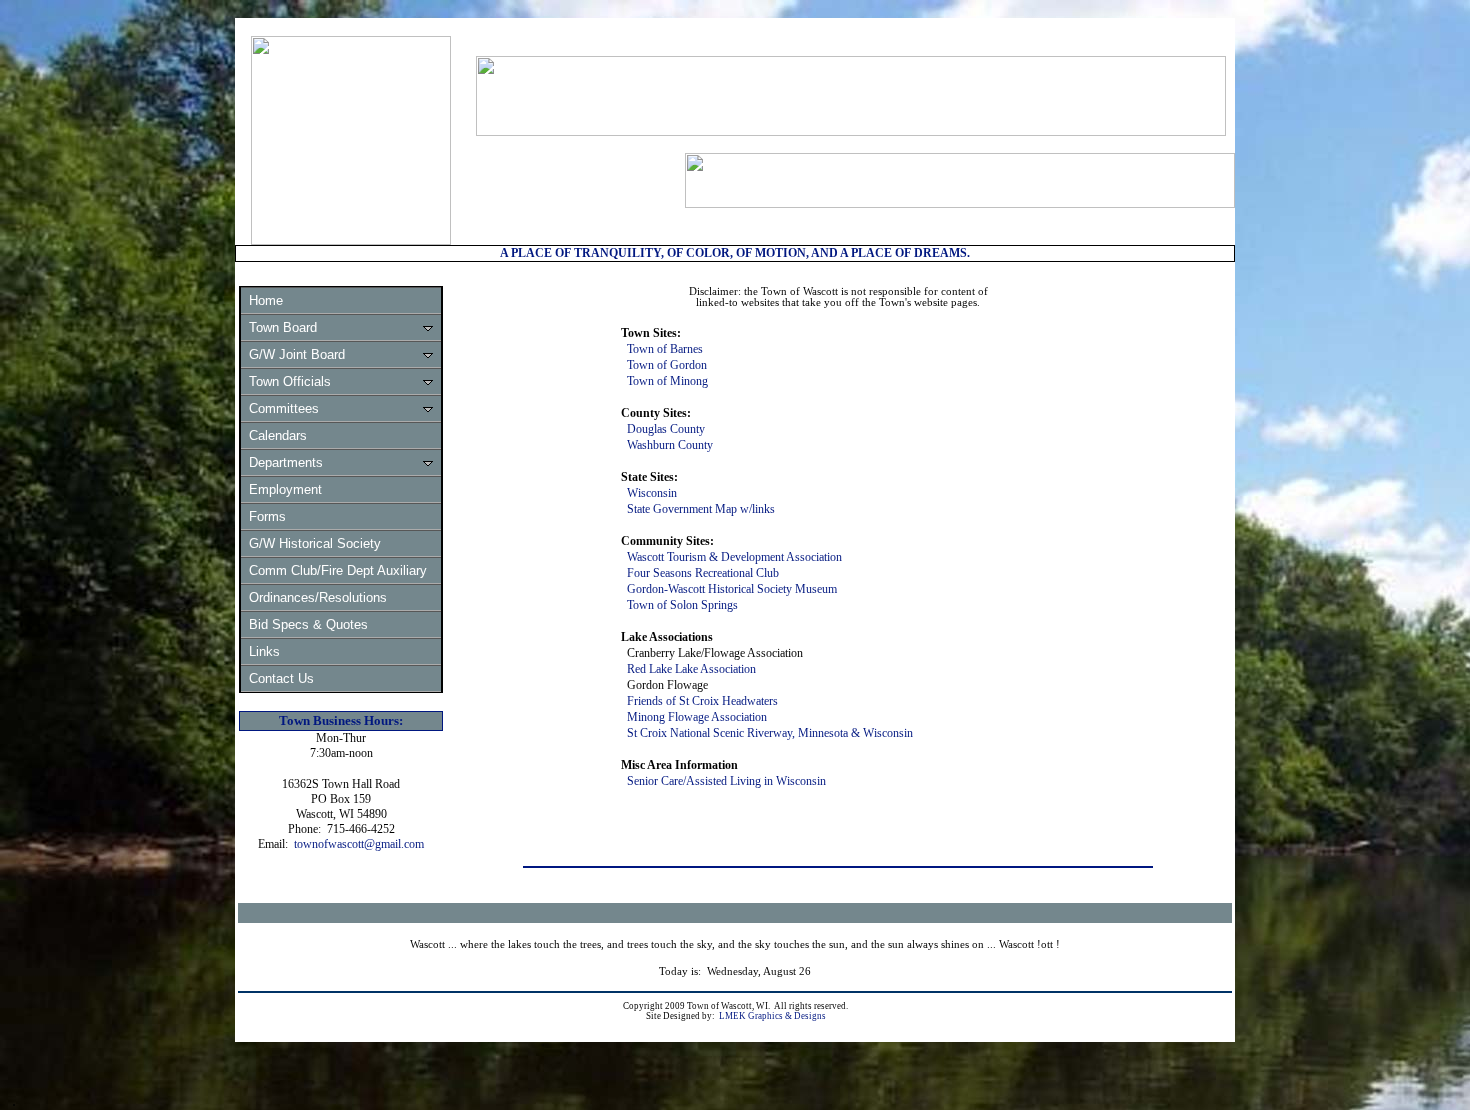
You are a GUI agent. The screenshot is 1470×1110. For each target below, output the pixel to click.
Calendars (278, 435)
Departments (286, 462)
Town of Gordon (667, 365)
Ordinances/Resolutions (318, 597)
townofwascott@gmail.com (359, 844)
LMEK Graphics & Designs (772, 1016)
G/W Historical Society (315, 543)
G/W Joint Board (297, 354)
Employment (285, 489)
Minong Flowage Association (697, 717)
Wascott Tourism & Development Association (734, 557)
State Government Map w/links (701, 509)
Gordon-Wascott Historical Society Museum (732, 589)
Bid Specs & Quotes (308, 624)
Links (264, 651)
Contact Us (281, 678)
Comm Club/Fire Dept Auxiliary (338, 570)
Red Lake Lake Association (691, 669)
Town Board (283, 327)
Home (266, 300)
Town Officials (290, 381)
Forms (267, 516)
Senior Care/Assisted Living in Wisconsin (726, 781)
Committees (284, 408)
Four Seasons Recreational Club (703, 573)
